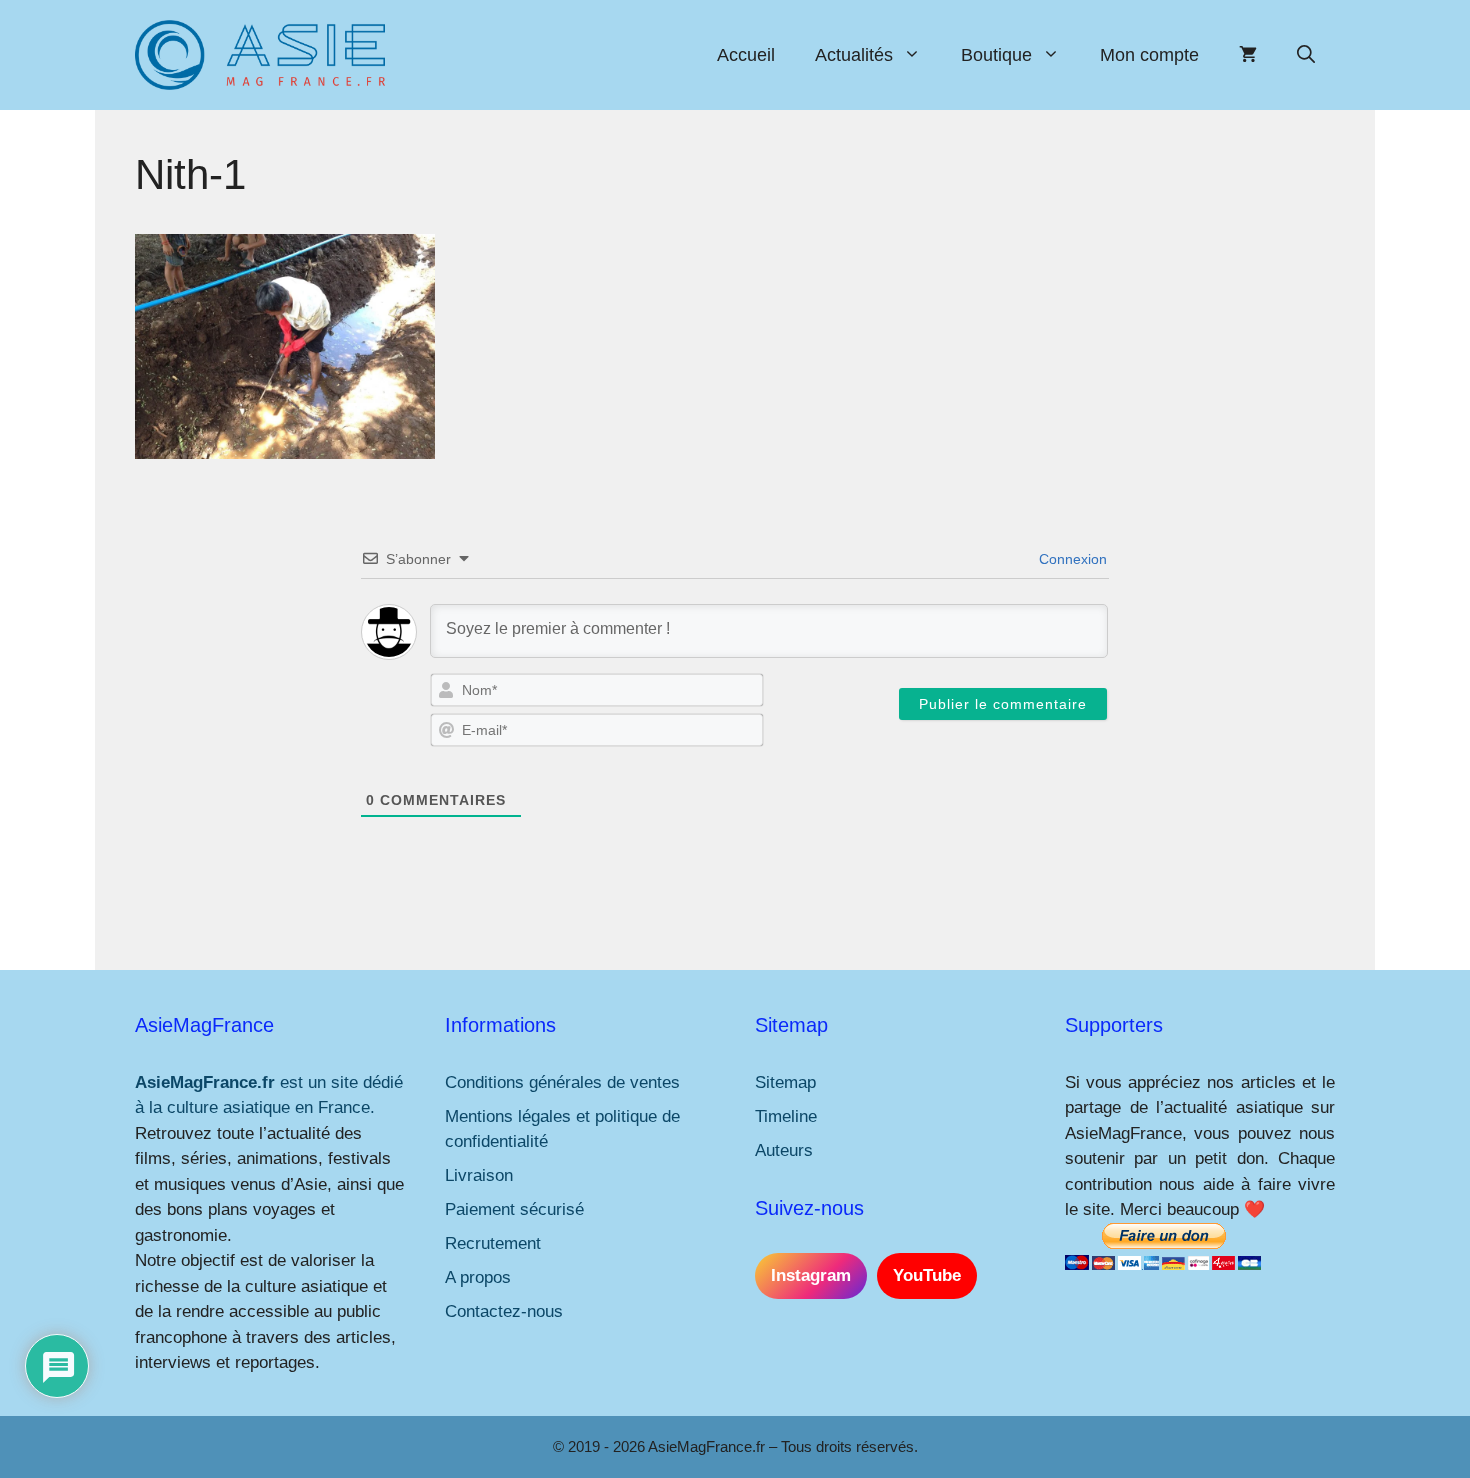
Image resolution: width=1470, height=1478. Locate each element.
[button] (1306, 55)
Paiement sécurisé (514, 1209)
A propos (478, 1277)
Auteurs (784, 1150)
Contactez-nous (504, 1311)
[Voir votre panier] (1248, 55)
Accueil (746, 55)
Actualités (854, 55)
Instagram (811, 1275)
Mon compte (1149, 55)
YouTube (927, 1275)
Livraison (479, 1175)
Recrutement (493, 1243)
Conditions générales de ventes (562, 1082)
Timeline (786, 1116)
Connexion (1071, 559)
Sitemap (785, 1082)
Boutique (996, 55)
